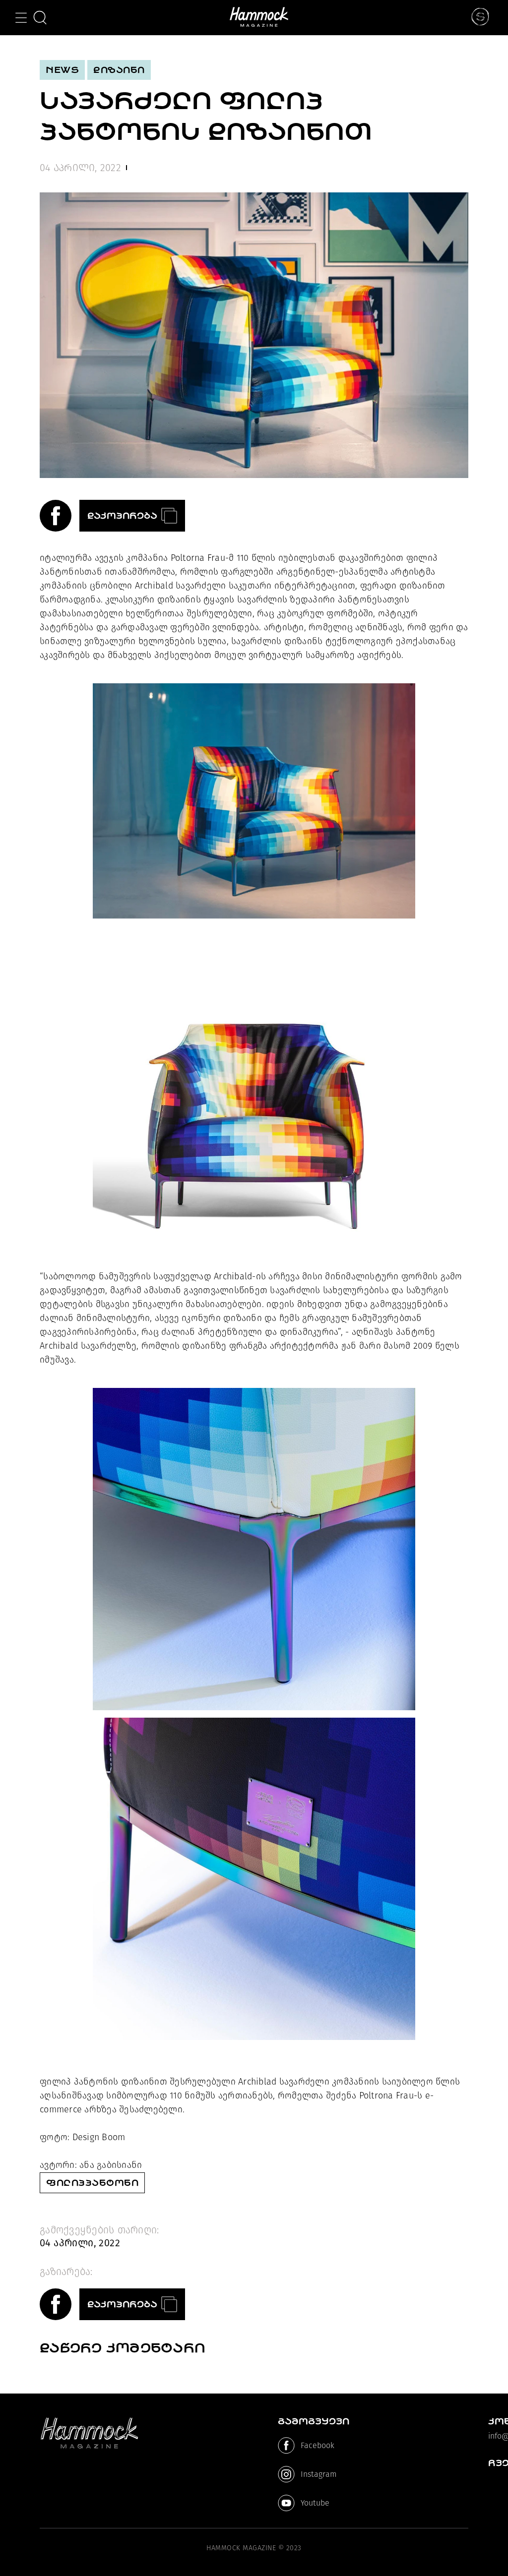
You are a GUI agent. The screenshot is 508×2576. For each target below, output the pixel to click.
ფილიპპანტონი (92, 2183)
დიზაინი (119, 70)
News (62, 70)
